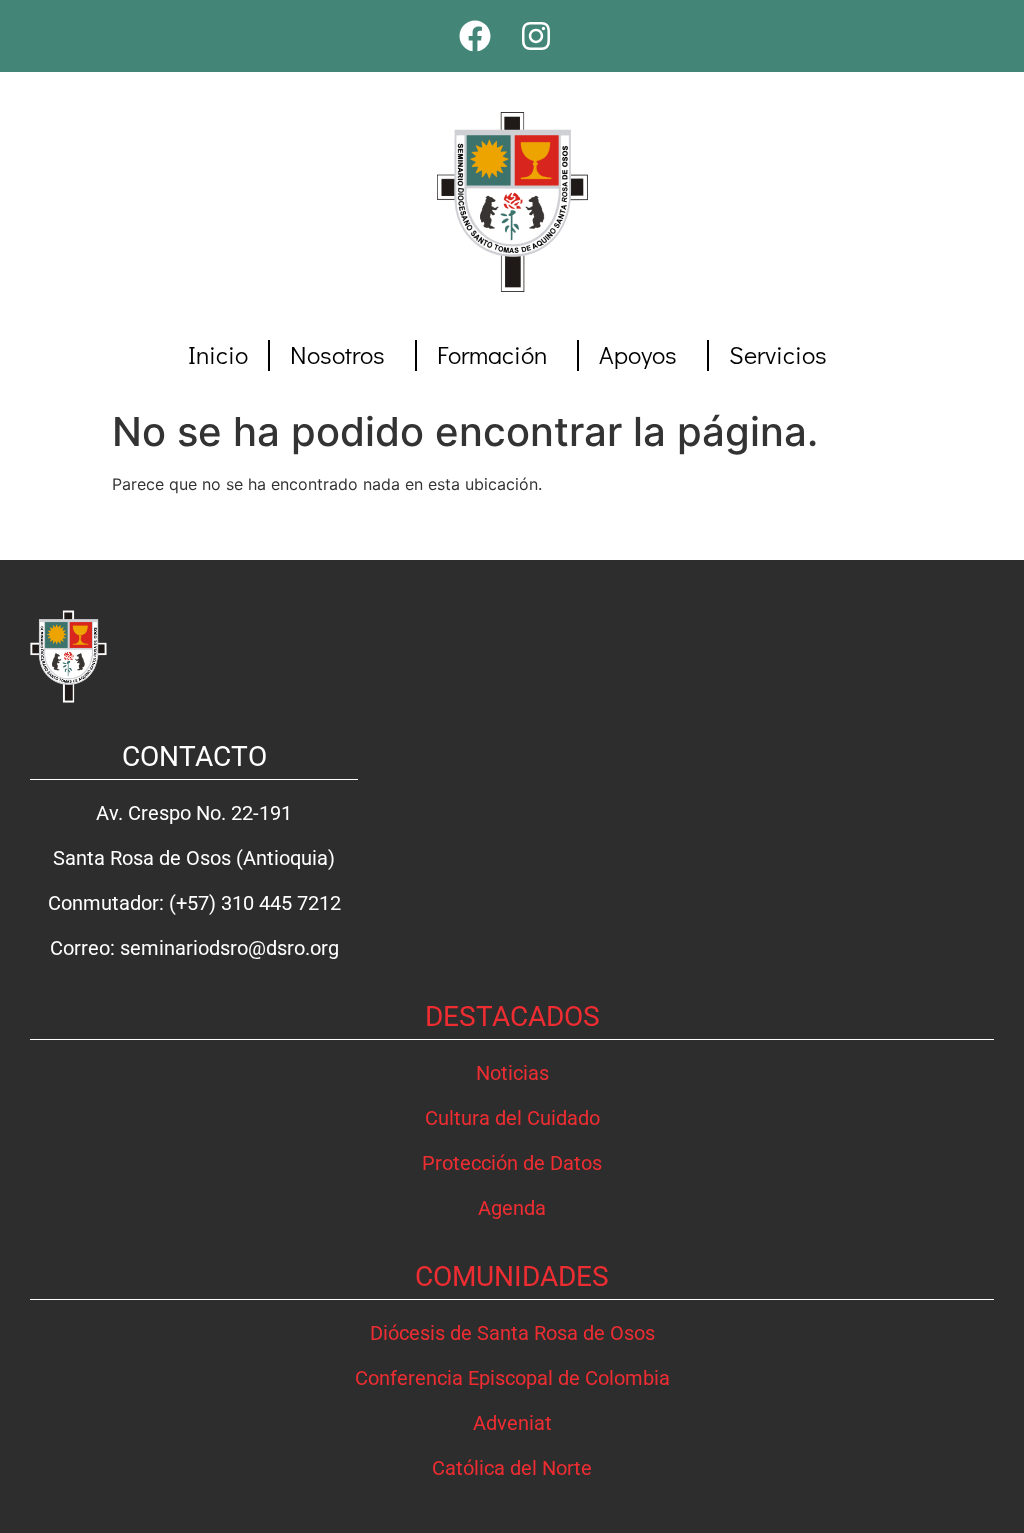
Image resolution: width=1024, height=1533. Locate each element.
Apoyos (638, 354)
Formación (492, 354)
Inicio (218, 354)
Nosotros (337, 354)
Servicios (778, 354)
